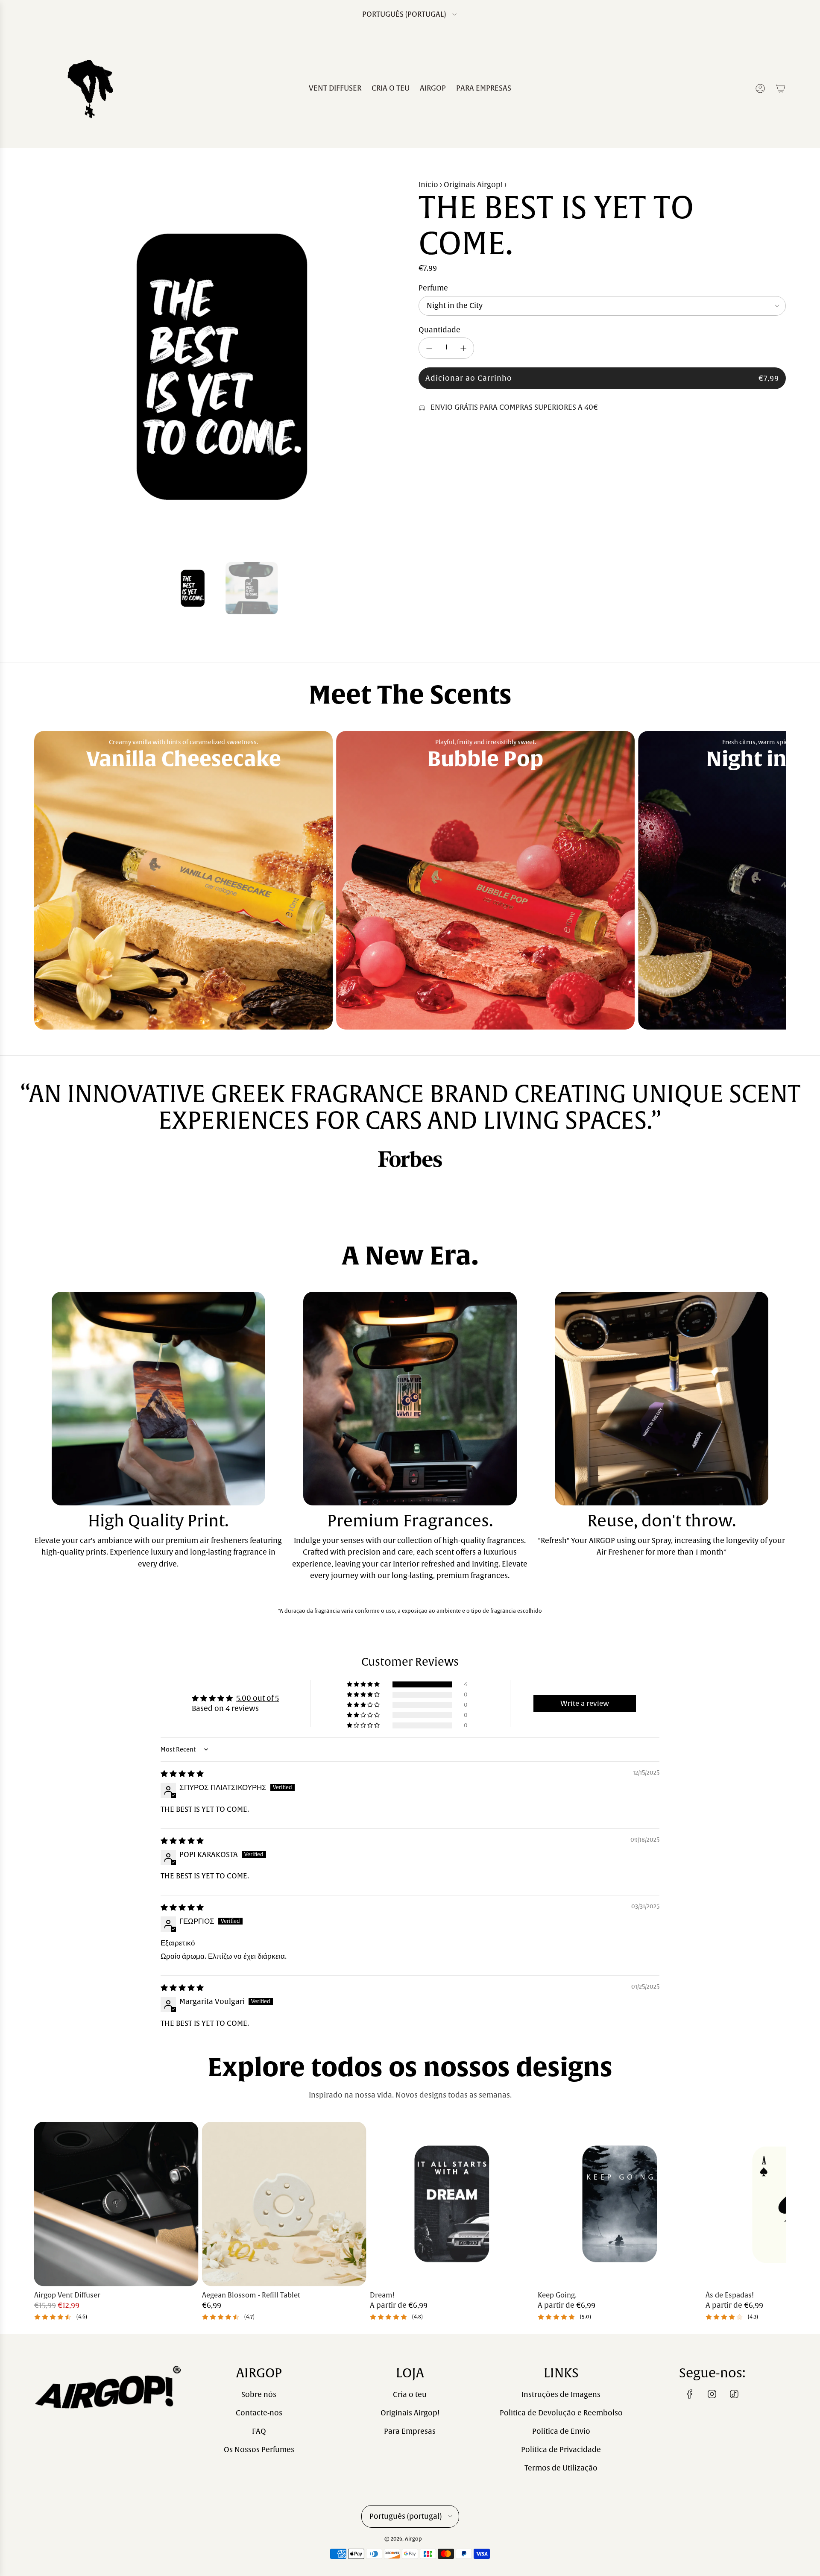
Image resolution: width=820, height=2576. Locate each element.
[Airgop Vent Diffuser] (116, 2204)
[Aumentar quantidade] (463, 348)
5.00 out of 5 (258, 1698)
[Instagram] (712, 2394)
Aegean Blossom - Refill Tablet (251, 2296)
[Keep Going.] (620, 2204)
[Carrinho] (781, 88)
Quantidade (439, 330)
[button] (44, 367)
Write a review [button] (585, 1704)
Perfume (433, 288)
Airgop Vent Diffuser (67, 2296)
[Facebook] (690, 2394)
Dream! (382, 2296)
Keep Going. (557, 2296)
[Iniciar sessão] (760, 88)
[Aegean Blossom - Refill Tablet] (284, 2204)
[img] (182, 1774)
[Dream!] (452, 2204)
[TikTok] (734, 2394)
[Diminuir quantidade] (429, 348)
